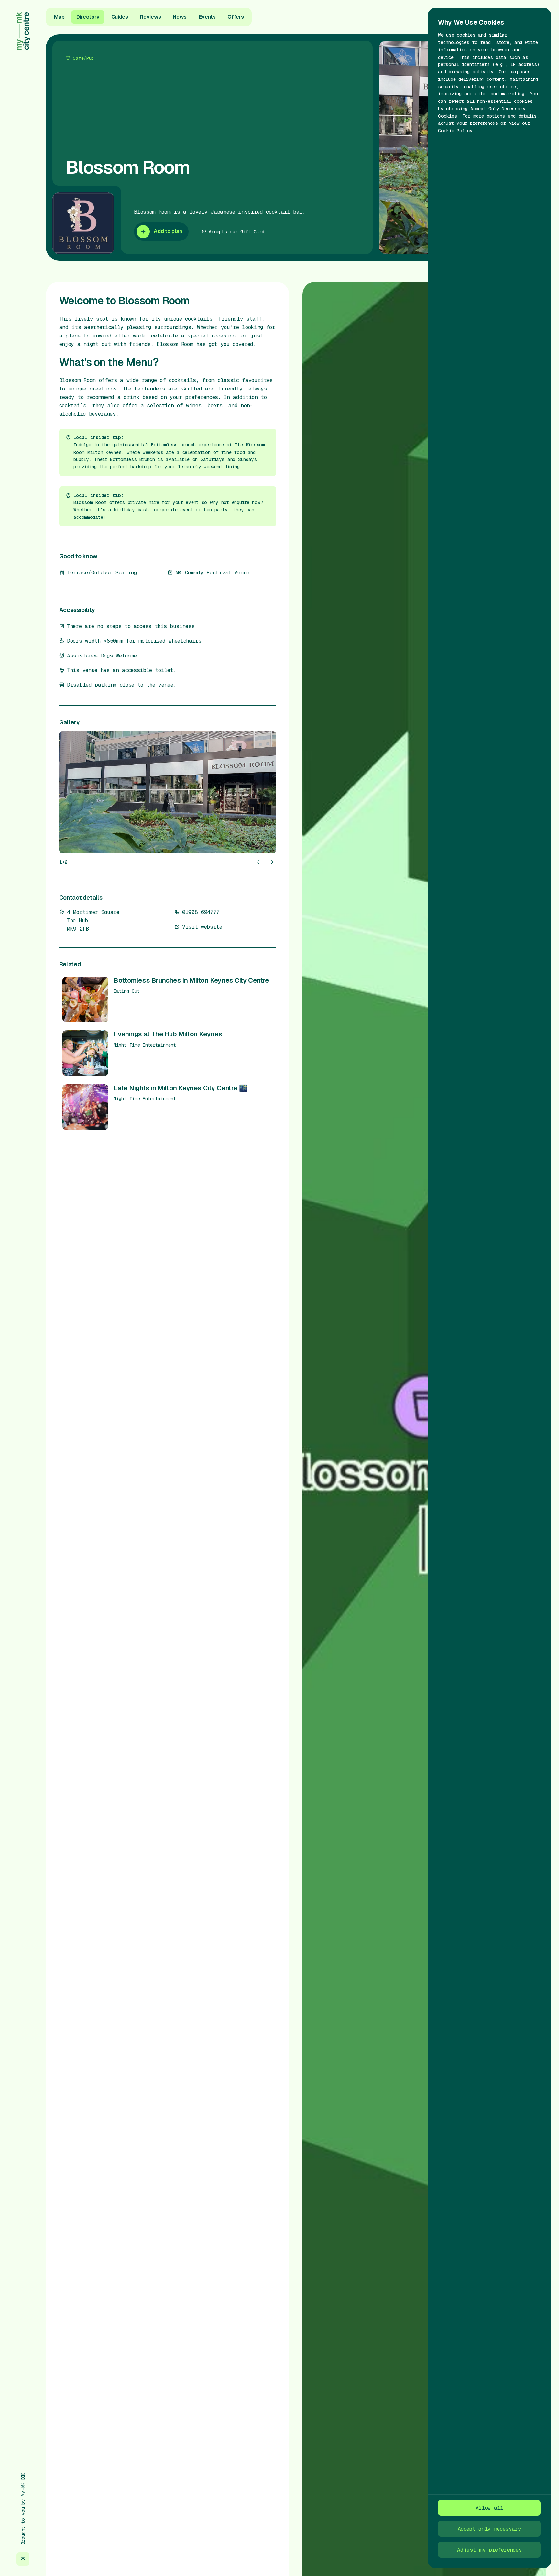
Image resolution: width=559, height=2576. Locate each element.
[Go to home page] (23, 31)
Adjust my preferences (489, 2550)
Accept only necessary (489, 2529)
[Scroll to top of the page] (23, 2559)
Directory (88, 17)
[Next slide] (271, 862)
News (180, 17)
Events (207, 17)
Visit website (202, 927)
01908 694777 (201, 912)
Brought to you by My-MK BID (23, 2508)
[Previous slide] (259, 862)
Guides (120, 17)
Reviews (150, 17)
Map (59, 17)
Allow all (489, 2508)
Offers (236, 17)
